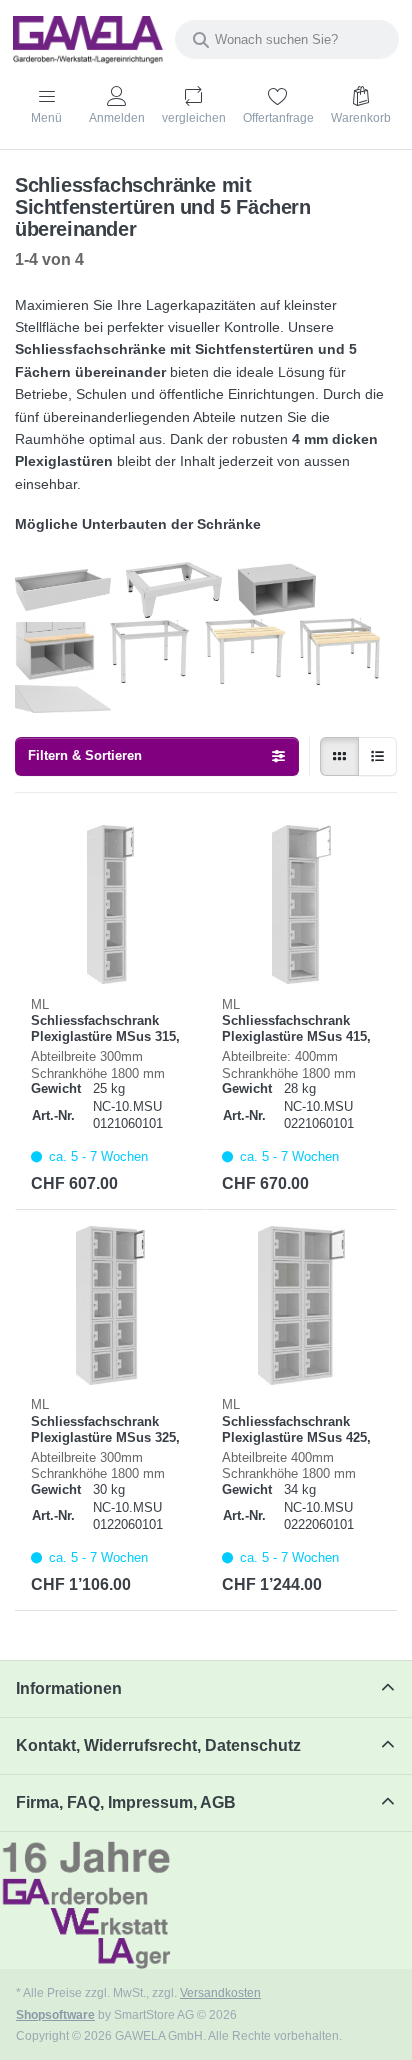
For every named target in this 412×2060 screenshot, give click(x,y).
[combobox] (287, 39)
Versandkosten (220, 1992)
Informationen (69, 1688)
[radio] (339, 756)
